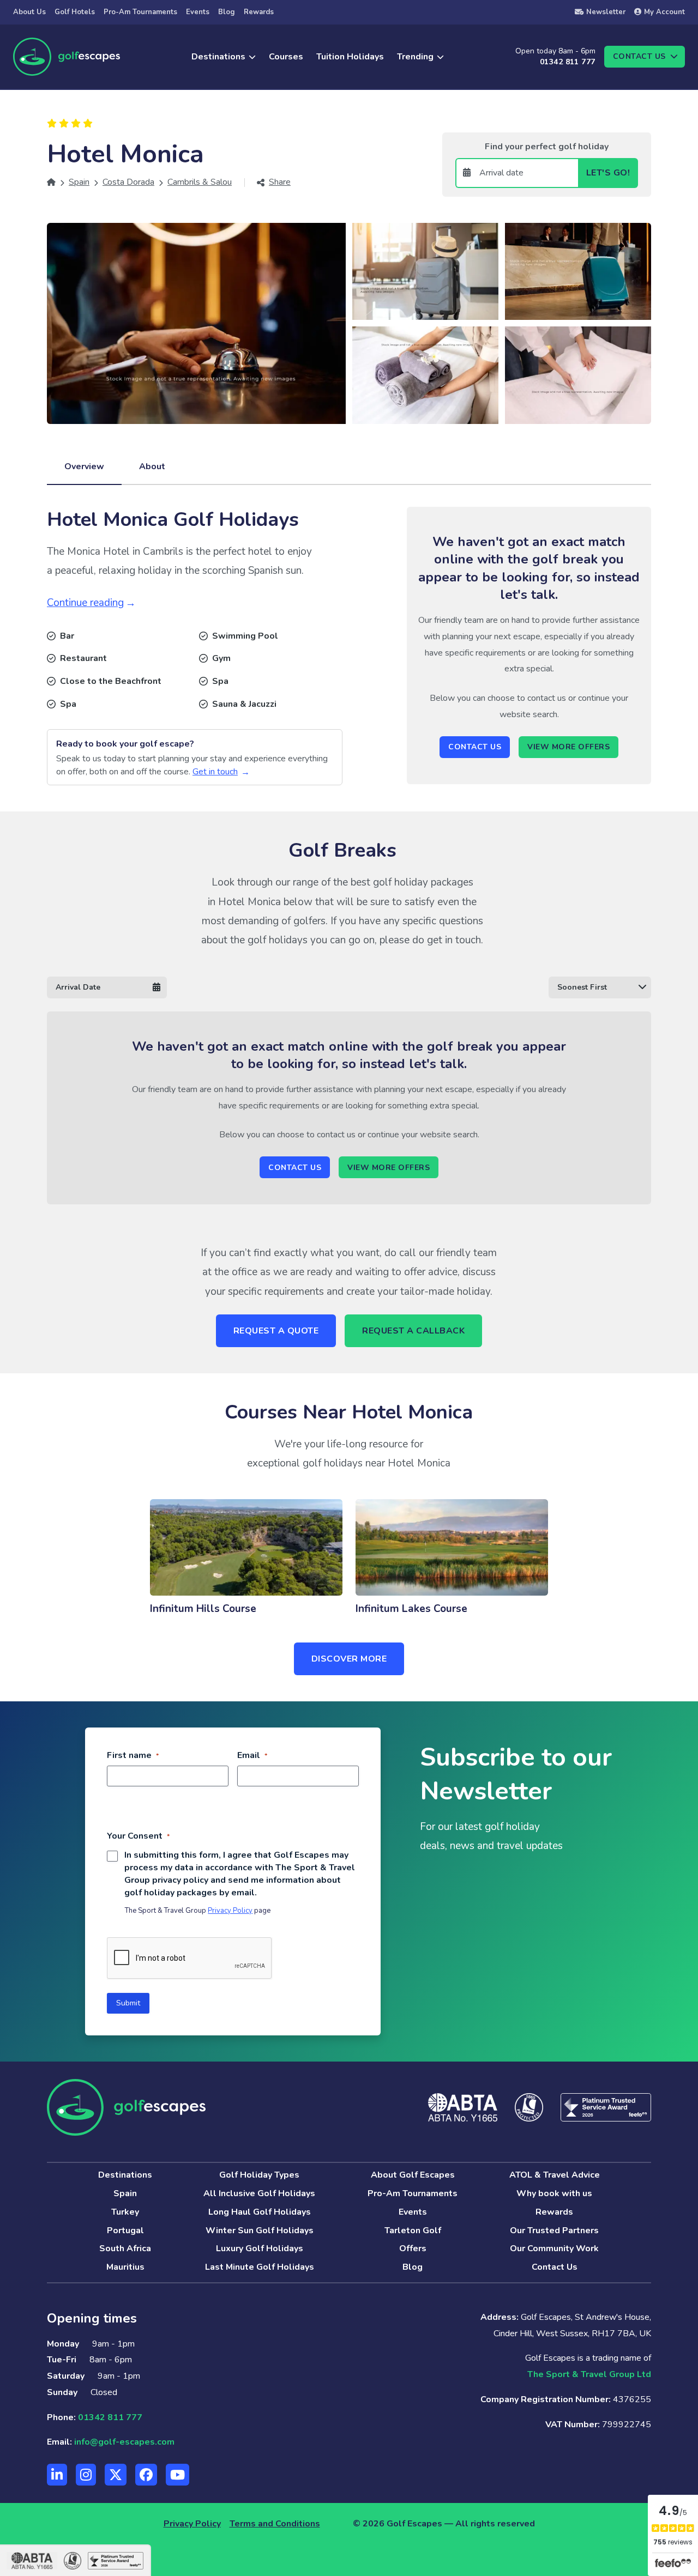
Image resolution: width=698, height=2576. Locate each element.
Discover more (349, 1659)
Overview (84, 466)
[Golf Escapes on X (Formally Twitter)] (116, 2475)
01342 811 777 (567, 62)
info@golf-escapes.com (124, 2442)
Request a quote (276, 1331)
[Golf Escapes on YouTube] (177, 2475)
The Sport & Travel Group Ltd (589, 2374)
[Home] (51, 182)
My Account (664, 12)
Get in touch (215, 772)
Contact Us (475, 747)
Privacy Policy (230, 1911)
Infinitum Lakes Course (411, 1609)
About (152, 466)
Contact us (639, 56)
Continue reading (85, 603)
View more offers (568, 747)
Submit (128, 2003)
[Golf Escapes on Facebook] (146, 2475)
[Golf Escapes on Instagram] (86, 2475)
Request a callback (413, 1331)
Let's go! (608, 173)
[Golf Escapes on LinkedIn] (57, 2475)
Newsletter (606, 12)
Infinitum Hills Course (203, 1609)
